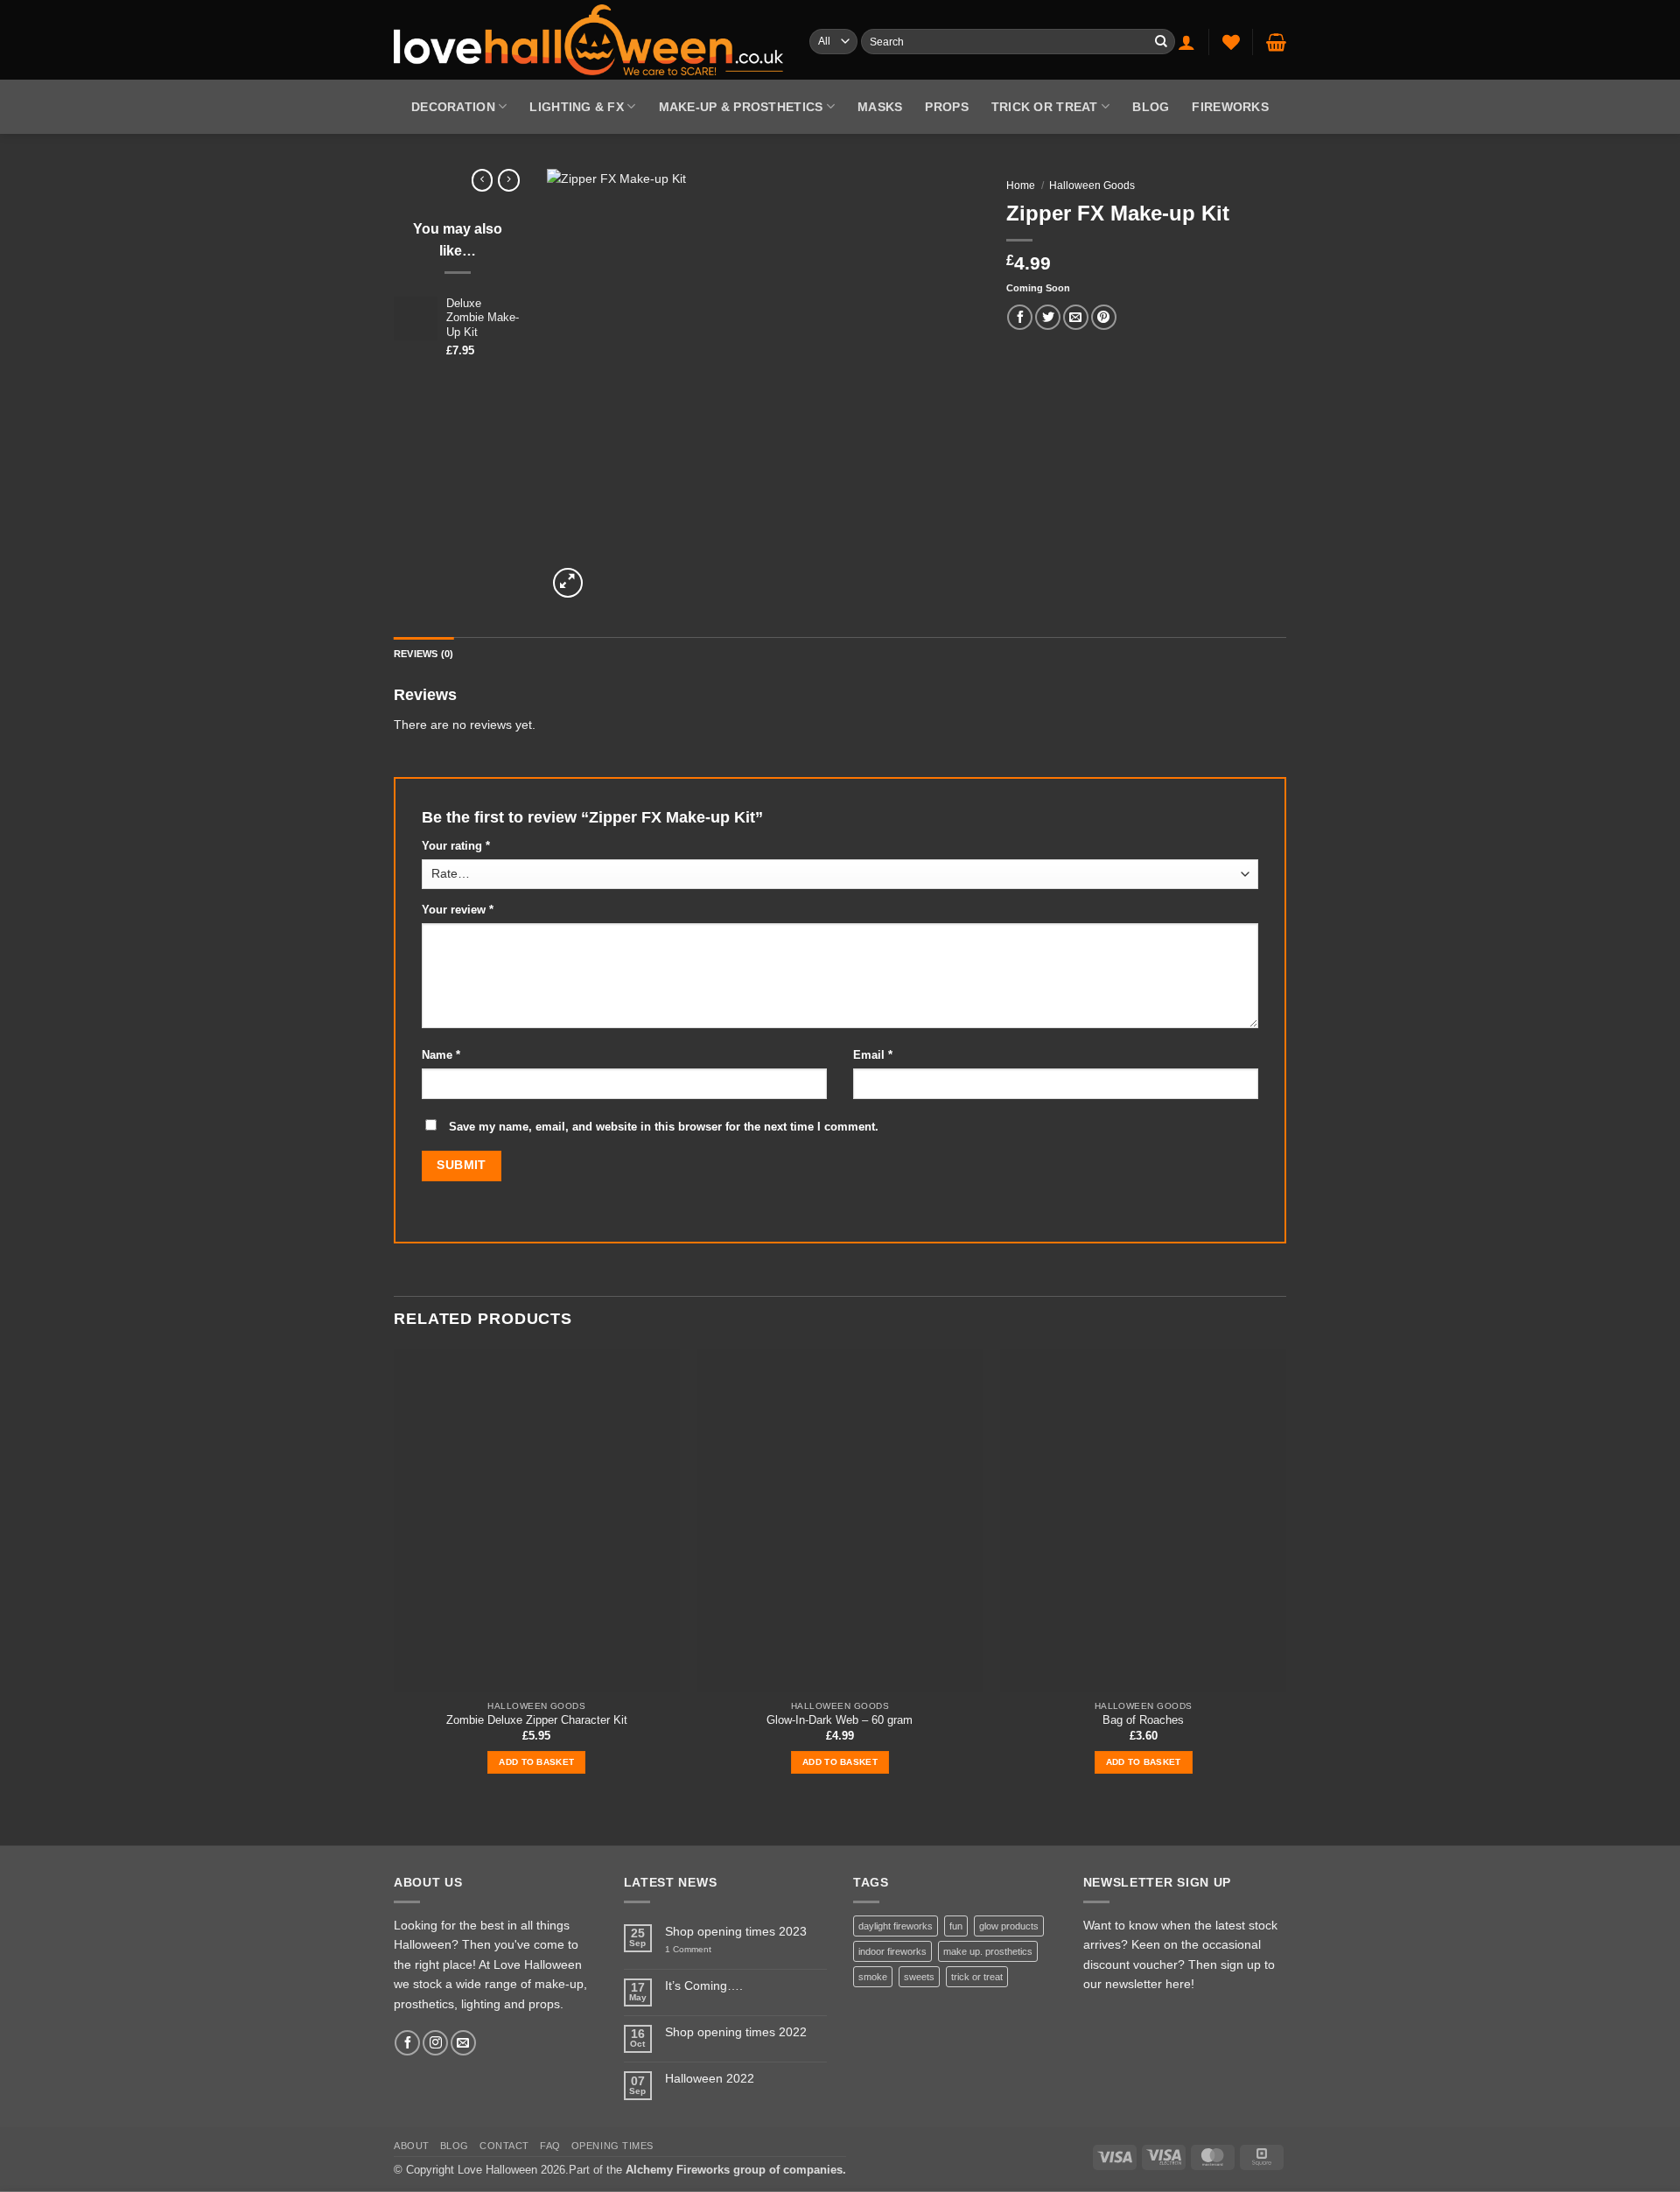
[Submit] (1161, 42)
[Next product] (483, 180)
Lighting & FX (577, 107)
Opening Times (612, 2146)
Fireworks (1230, 107)
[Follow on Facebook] (407, 2043)
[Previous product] (509, 180)
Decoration (453, 107)
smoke (873, 1977)
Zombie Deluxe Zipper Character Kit (537, 1720)
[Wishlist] (1231, 42)
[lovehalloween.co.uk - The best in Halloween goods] (588, 39)
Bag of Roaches (1143, 1720)
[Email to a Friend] (1076, 317)
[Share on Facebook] (1020, 317)
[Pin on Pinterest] (1104, 317)
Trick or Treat (1045, 107)
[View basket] (1276, 42)
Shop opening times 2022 (736, 2032)
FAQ (550, 2146)
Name (441, 1055)
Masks (880, 107)
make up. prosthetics (988, 1951)
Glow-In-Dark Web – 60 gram (840, 1720)
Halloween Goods (1092, 186)
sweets (919, 1977)
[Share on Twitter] (1048, 317)
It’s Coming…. (704, 1985)
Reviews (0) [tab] (423, 654)
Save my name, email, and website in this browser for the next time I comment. (664, 1127)
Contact (504, 2146)
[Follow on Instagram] (435, 2043)
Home (1021, 186)
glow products (1009, 1926)
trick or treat (977, 1977)
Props (946, 107)
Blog (1151, 107)
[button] (1186, 42)
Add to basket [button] (536, 1762)
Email (873, 1055)
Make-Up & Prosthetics (741, 107)
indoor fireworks (892, 1951)
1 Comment (704, 1950)
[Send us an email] (463, 2043)
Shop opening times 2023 (736, 1931)
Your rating (456, 846)
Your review (458, 910)
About (412, 2146)
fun (956, 1926)
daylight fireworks (896, 1926)
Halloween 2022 (710, 2079)
